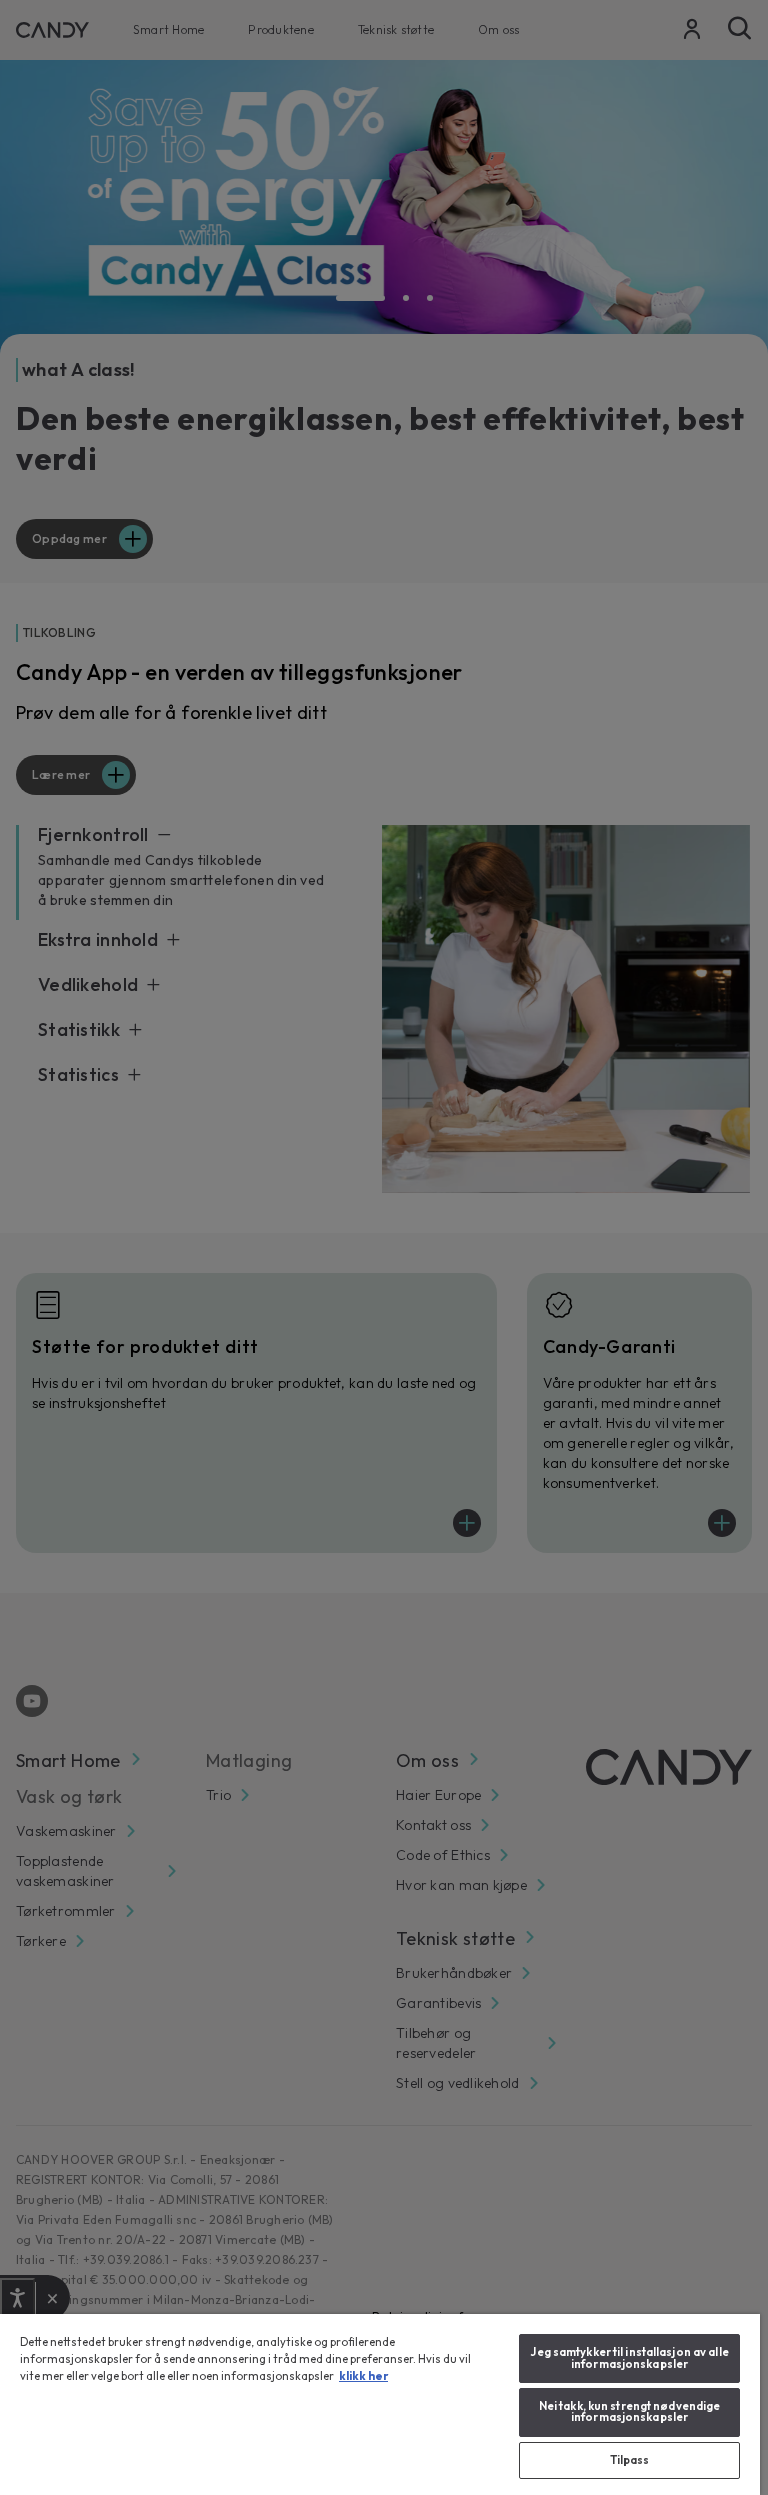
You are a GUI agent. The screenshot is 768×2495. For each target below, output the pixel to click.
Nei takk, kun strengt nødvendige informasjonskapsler (630, 2411)
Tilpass (630, 2460)
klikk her (363, 2376)
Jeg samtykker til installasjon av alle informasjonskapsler (629, 2357)
